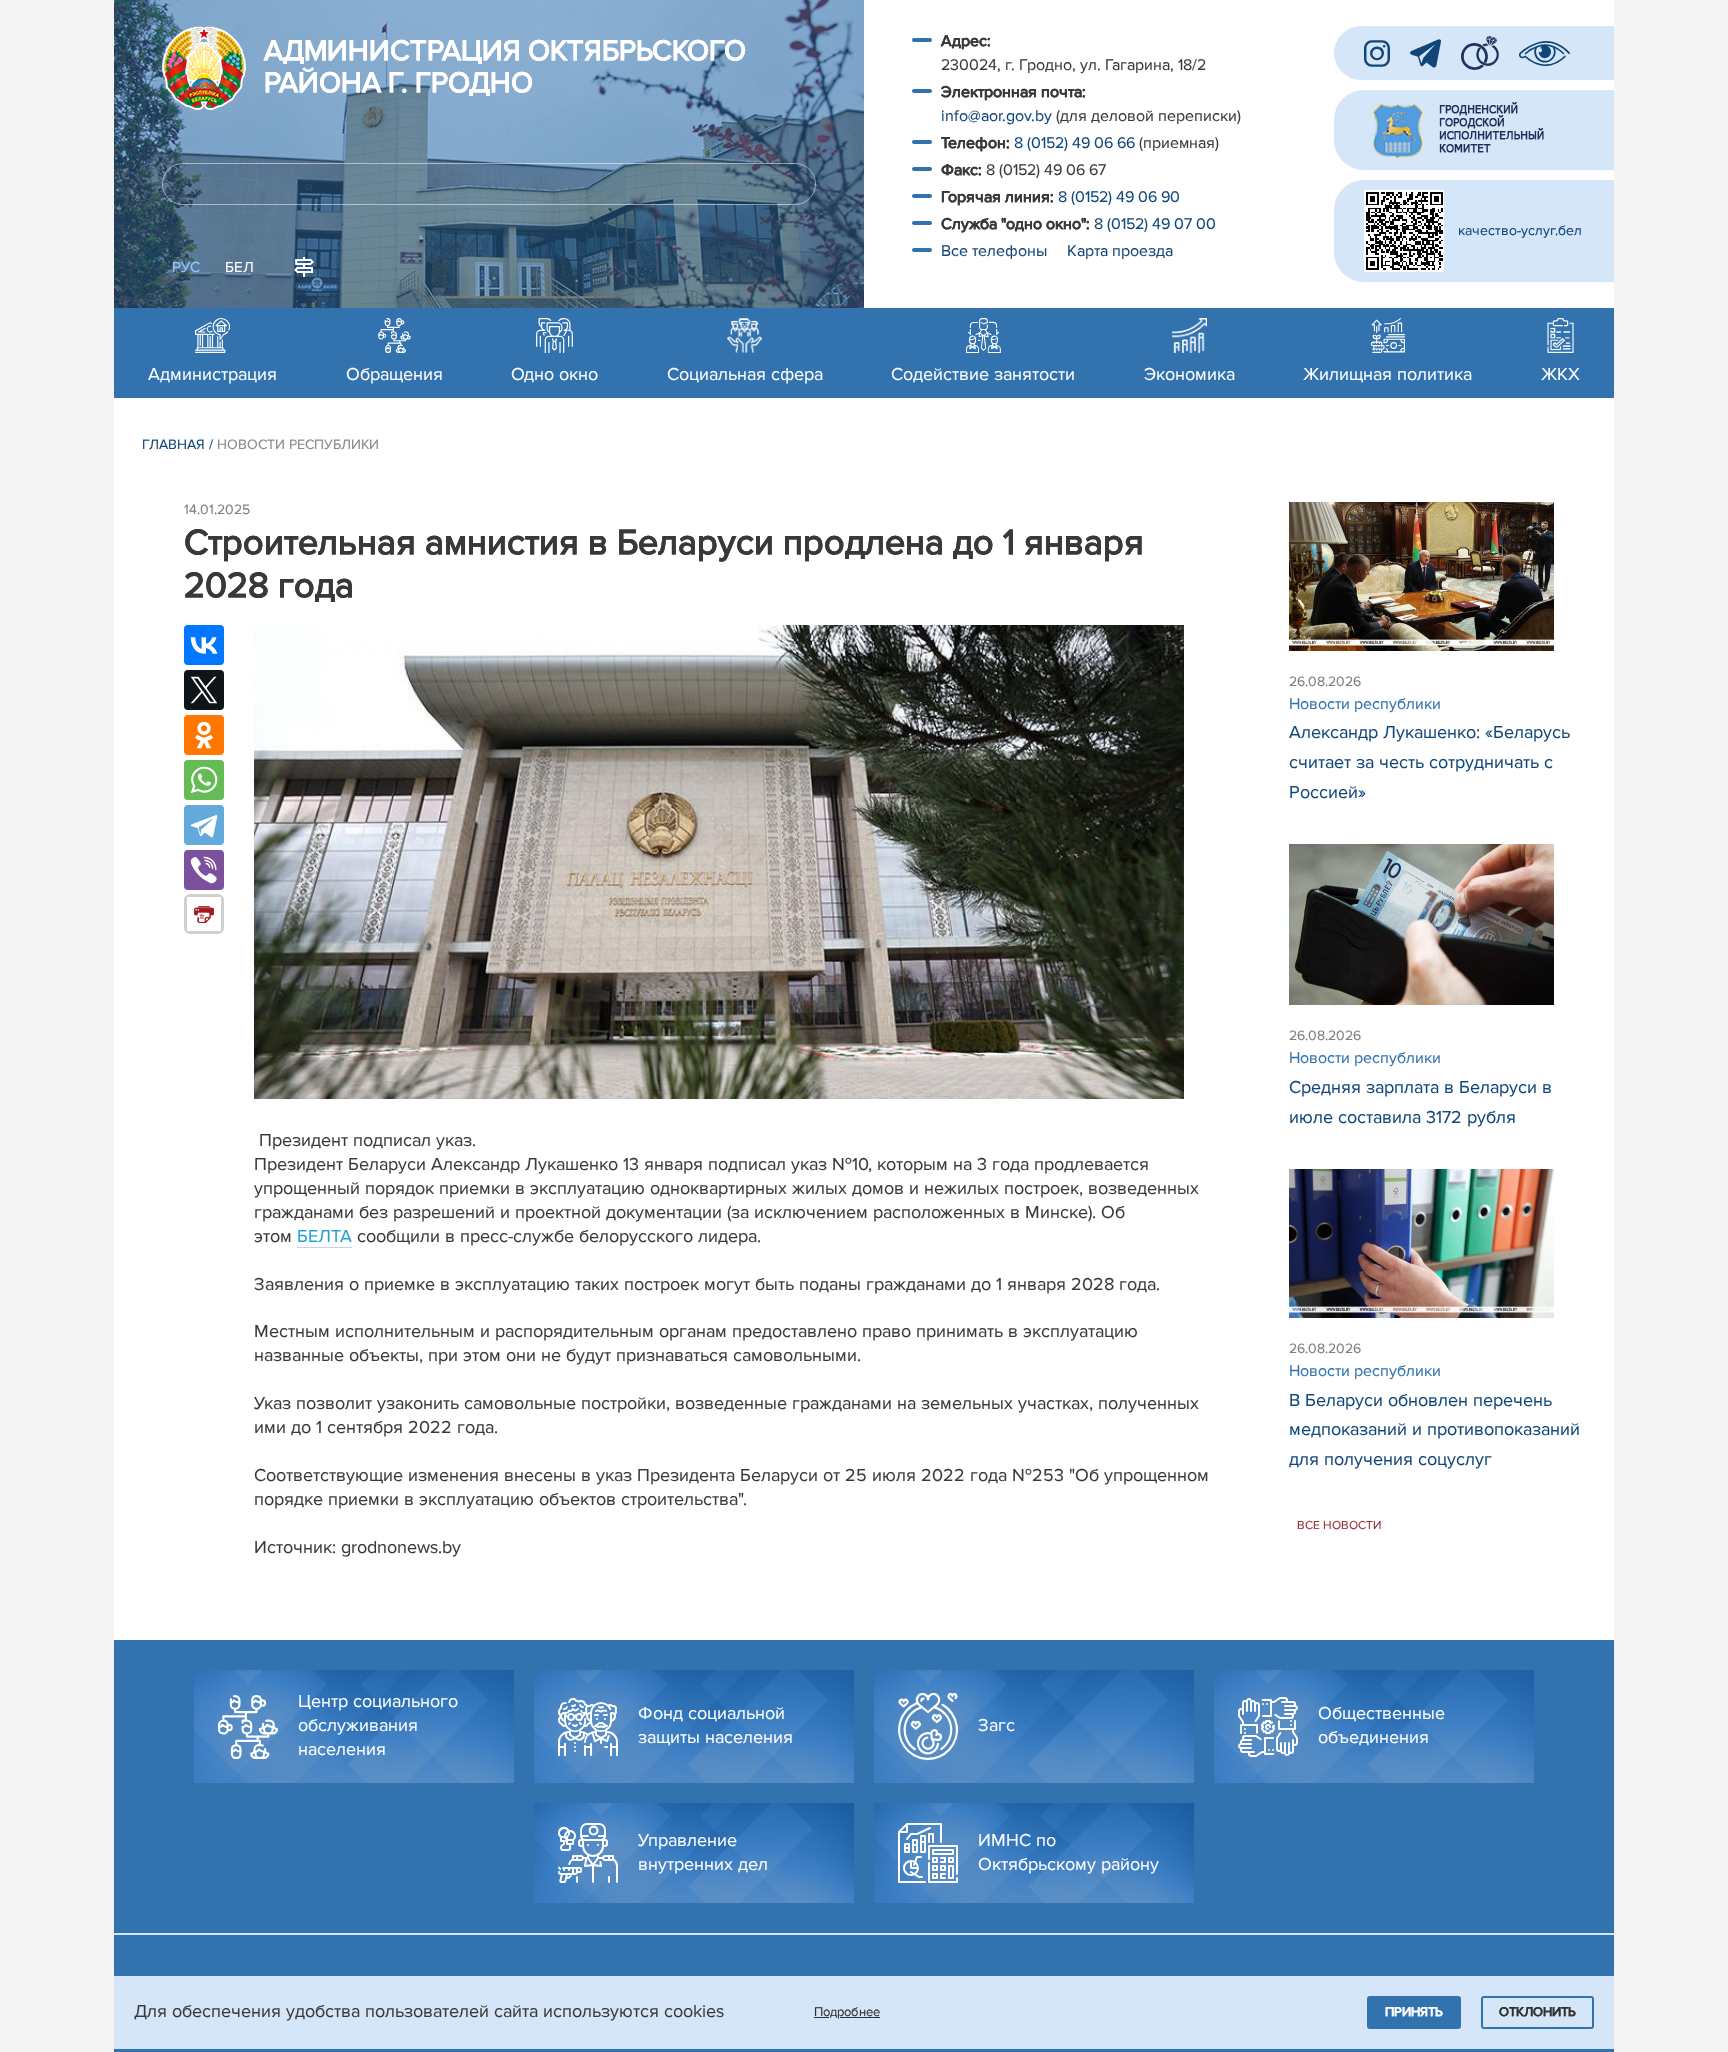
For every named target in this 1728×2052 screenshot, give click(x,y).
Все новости (1339, 1525)
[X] (204, 690)
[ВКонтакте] (204, 645)
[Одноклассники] (204, 735)
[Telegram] (204, 825)
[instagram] (1377, 53)
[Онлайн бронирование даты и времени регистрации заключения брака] (1480, 53)
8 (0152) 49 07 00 (1157, 224)
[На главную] (204, 68)
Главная (173, 444)
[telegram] (1425, 53)
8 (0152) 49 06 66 (1074, 143)
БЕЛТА (324, 1236)
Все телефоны (996, 251)
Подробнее (847, 2012)
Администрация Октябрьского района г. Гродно (505, 68)
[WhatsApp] (204, 780)
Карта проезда (1120, 251)
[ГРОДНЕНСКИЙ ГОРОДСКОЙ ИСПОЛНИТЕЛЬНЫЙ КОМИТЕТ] (1474, 130)
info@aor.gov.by (996, 116)
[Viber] (204, 870)
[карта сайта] (304, 265)
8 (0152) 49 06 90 (1119, 197)
